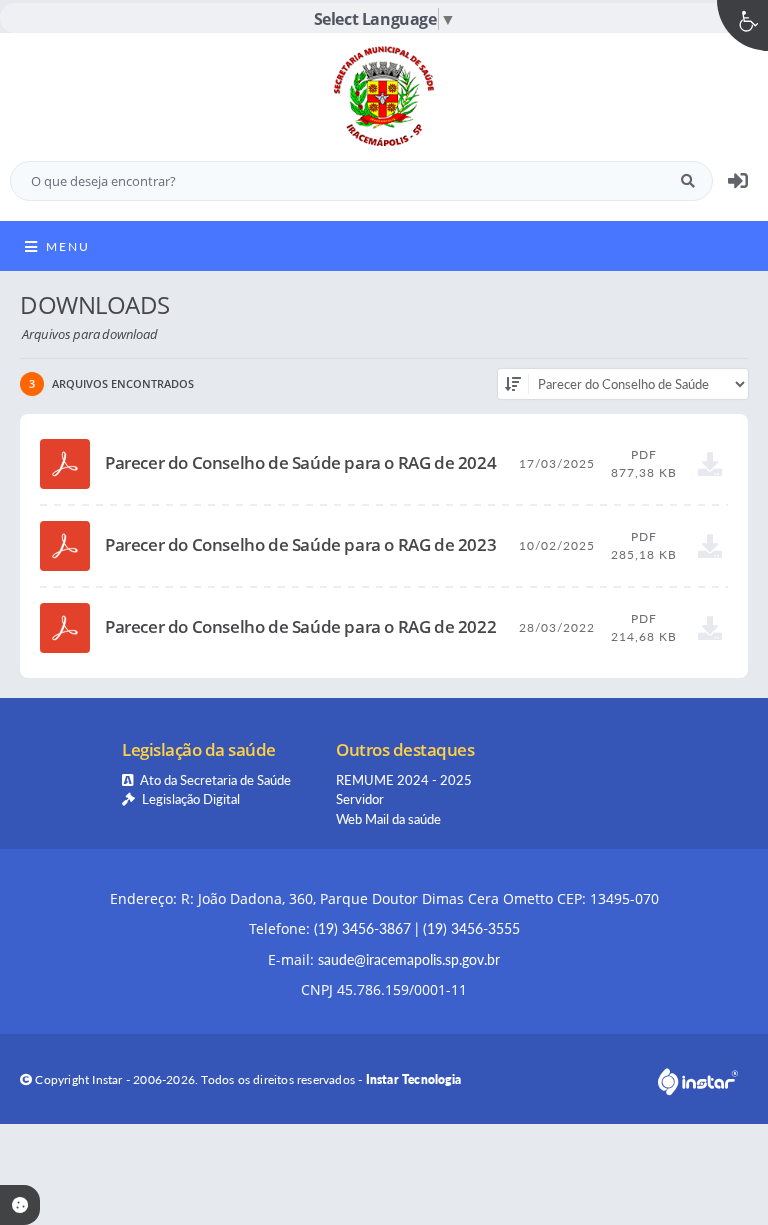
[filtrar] (513, 384)
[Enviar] (688, 181)
